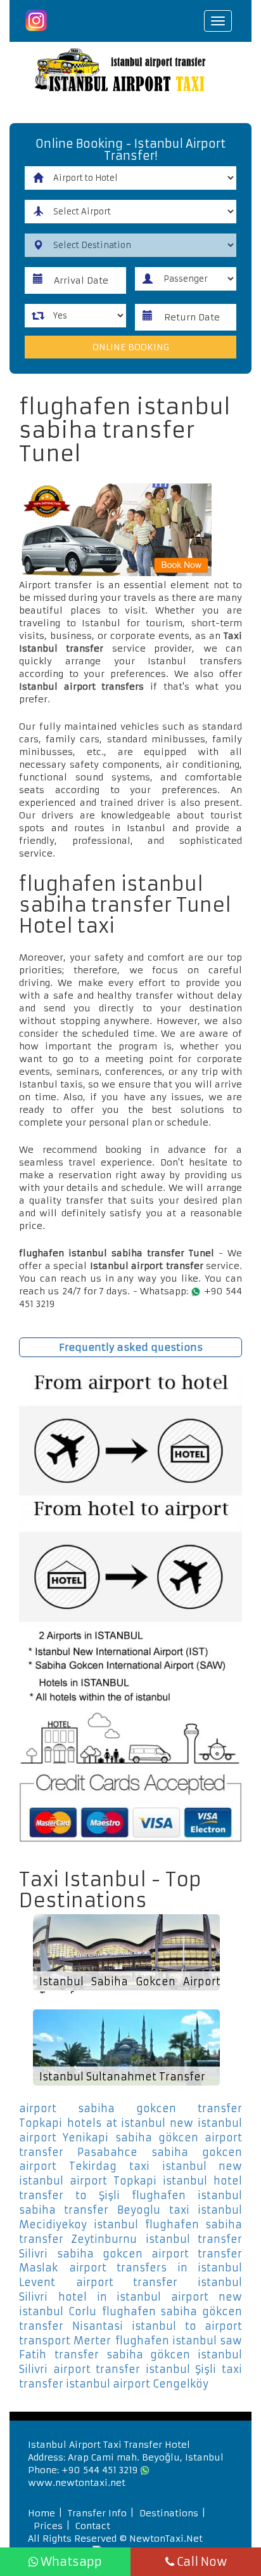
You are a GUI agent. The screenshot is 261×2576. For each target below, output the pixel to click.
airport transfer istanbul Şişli (135, 2369)
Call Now (201, 2562)
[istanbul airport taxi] (130, 72)
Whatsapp (70, 2562)
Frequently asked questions (131, 1347)
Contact (93, 2526)
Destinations (169, 2513)
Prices (48, 2526)
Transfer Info (97, 2513)
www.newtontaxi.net (77, 2483)
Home (41, 2513)
